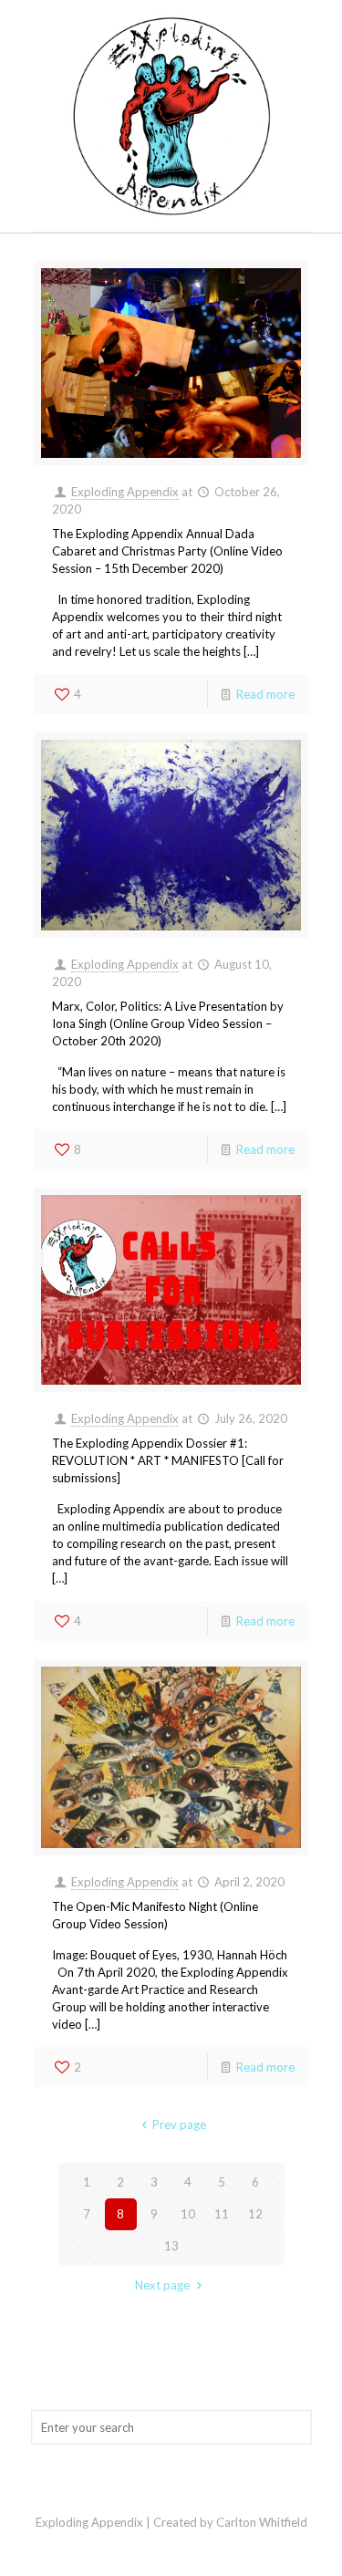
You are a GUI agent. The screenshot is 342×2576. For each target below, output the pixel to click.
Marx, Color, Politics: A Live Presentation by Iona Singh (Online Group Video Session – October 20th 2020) (168, 1023)
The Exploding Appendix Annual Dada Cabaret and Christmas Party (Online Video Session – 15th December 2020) (167, 551)
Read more (265, 694)
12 (255, 2214)
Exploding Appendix (125, 492)
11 (222, 2214)
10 (188, 2214)
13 (171, 2246)
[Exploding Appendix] (171, 116)
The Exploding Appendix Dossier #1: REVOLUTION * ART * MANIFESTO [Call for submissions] (168, 1460)
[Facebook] (171, 2548)
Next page (162, 2285)
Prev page (179, 2124)
